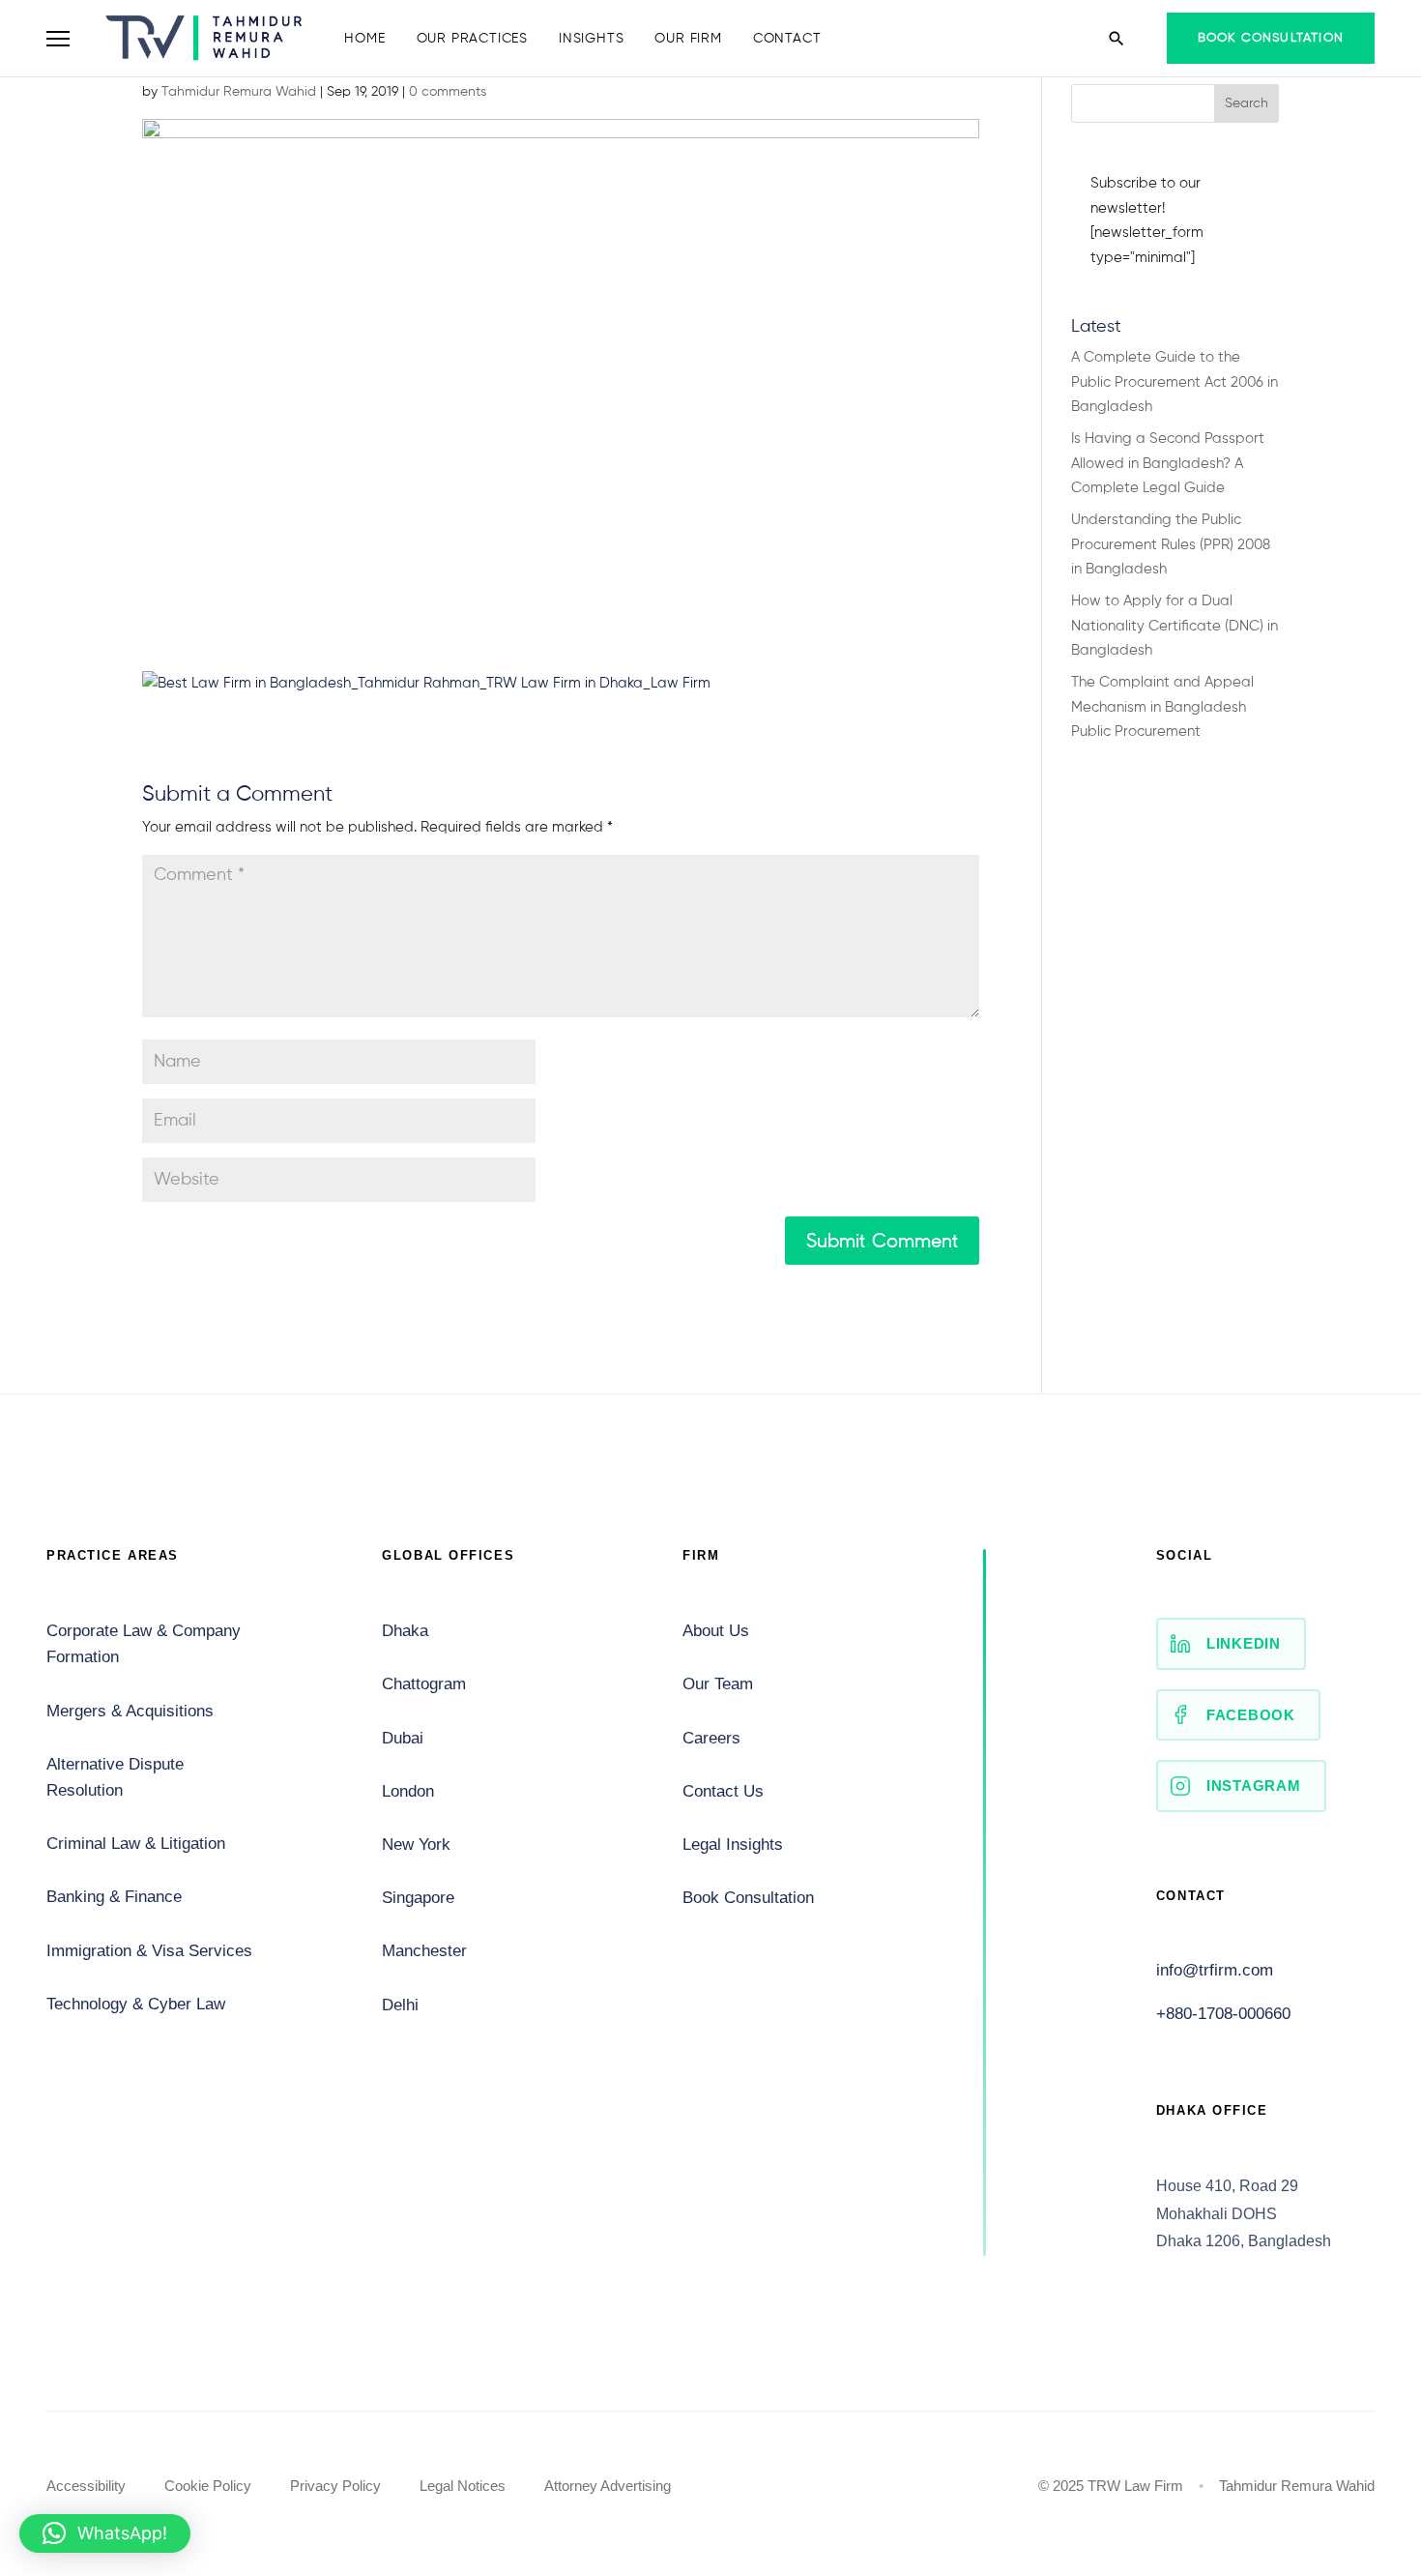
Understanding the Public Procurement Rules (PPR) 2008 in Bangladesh (1171, 544)
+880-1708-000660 (1223, 2014)
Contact (787, 39)
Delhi (400, 2005)
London (408, 1791)
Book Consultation (1271, 38)
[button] (105, 2533)
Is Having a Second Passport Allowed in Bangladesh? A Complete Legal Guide (1168, 463)
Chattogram (424, 1684)
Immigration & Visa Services (149, 1951)
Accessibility (86, 2486)
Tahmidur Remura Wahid (239, 92)
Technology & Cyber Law (136, 2004)
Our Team (718, 1684)
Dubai (403, 1738)
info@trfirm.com (1215, 1970)
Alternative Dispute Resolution (115, 1777)
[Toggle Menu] (58, 39)
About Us (716, 1631)
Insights (591, 39)
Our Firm (688, 39)
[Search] (1116, 39)
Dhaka (405, 1631)
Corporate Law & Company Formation (144, 1644)
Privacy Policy (335, 2486)
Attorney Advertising (608, 2486)
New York (416, 1844)
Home (364, 39)
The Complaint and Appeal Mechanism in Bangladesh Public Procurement (1162, 707)
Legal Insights (733, 1844)
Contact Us (723, 1791)
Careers (711, 1738)
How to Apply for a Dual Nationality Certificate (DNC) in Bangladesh (1174, 626)
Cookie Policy (208, 2486)
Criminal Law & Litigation (136, 1844)
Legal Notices (463, 2486)
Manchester (424, 1951)
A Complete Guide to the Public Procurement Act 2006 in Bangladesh (1174, 382)
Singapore (418, 1898)
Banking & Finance (114, 1897)
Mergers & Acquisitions (130, 1711)
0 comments (448, 92)
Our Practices (472, 39)
